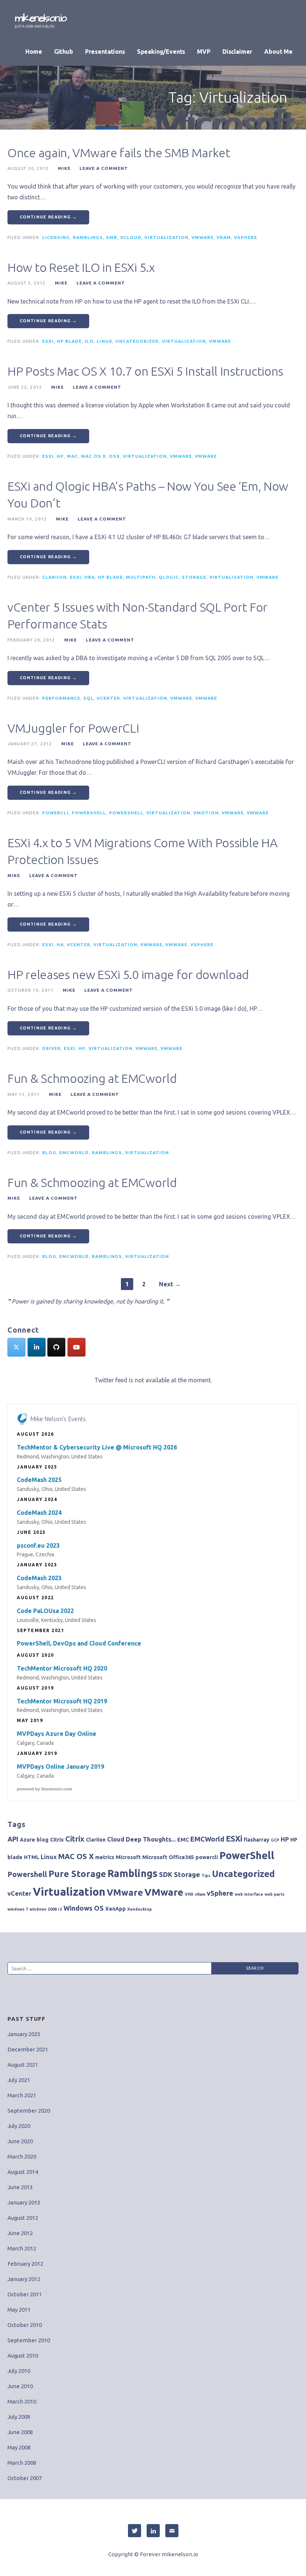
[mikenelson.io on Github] (56, 1347)
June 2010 (20, 2386)
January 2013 (24, 2202)
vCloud (131, 237)
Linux (104, 341)
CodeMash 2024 (39, 1513)
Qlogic (169, 577)
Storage (194, 577)
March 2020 (22, 2156)
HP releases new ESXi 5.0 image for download (128, 975)
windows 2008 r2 (46, 1909)
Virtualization (166, 237)
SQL (88, 698)
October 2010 (25, 2325)
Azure (27, 1840)
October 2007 (25, 2478)
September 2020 (29, 2111)
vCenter (108, 698)
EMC (183, 1840)
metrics (105, 1857)
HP (60, 456)
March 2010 (22, 2401)
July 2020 (19, 2126)
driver (51, 1048)
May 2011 (19, 2310)
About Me (278, 52)
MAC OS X (93, 456)
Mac (72, 456)
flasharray (257, 1840)
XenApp (115, 1909)
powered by (44, 1789)
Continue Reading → (48, 217)
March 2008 (22, 2463)
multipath (141, 577)
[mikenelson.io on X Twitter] (16, 1347)
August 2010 (23, 2356)
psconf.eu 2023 (38, 1545)
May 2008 (19, 2447)
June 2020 (20, 2141)
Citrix (57, 1840)
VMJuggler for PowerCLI (73, 728)
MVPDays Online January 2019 (60, 1766)
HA (60, 944)
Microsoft (128, 1857)
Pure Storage (77, 1874)
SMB (112, 237)
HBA (90, 577)
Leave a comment (104, 168)
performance (61, 698)
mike (64, 168)
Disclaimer (237, 52)
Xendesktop (140, 1909)
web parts (275, 1894)
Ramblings (88, 237)
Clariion (54, 577)
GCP (275, 1840)
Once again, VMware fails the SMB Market (119, 153)
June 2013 (20, 2187)
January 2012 (24, 2279)
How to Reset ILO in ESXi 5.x (81, 267)
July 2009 (19, 2417)
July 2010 (19, 2371)
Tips (206, 1876)
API (13, 1839)
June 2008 (20, 2432)
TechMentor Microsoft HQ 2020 (62, 1668)
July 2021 (19, 2080)
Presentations (105, 52)
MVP (204, 52)
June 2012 (20, 2233)
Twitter (135, 2531)
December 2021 (28, 2049)
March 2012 (22, 2248)
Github (64, 52)
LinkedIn (153, 2531)
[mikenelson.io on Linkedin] (37, 1347)
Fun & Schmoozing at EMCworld (92, 1078)
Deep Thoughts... (151, 1839)
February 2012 (25, 2264)
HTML (32, 1857)
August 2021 (23, 2065)
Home (34, 52)
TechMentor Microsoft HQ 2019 (62, 1701)
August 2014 (23, 2172)
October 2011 (25, 2294)
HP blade (69, 341)
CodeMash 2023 (39, 1578)
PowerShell (126, 813)
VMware (202, 237)
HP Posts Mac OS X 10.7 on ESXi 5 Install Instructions (145, 371)
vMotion (206, 813)
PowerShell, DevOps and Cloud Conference (79, 1643)
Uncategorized (137, 341)
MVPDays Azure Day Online (57, 1734)
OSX (114, 456)
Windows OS (84, 1908)
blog (49, 1152)
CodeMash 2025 (39, 1480)
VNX (189, 1894)
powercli (55, 813)
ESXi (48, 341)
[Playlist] (76, 1347)
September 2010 (29, 2340)
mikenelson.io (41, 18)
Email (172, 2531)
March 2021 (22, 2095)
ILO (89, 341)
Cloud (116, 1839)
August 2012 (23, 2218)
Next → (170, 1284)
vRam (224, 237)
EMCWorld (74, 1152)
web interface (249, 1894)
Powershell (89, 813)
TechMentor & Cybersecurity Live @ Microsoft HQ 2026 (97, 1447)
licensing (56, 237)
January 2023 (24, 2034)
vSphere (246, 237)
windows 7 (18, 1909)
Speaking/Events (161, 52)
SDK (166, 1874)
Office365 (181, 1857)
